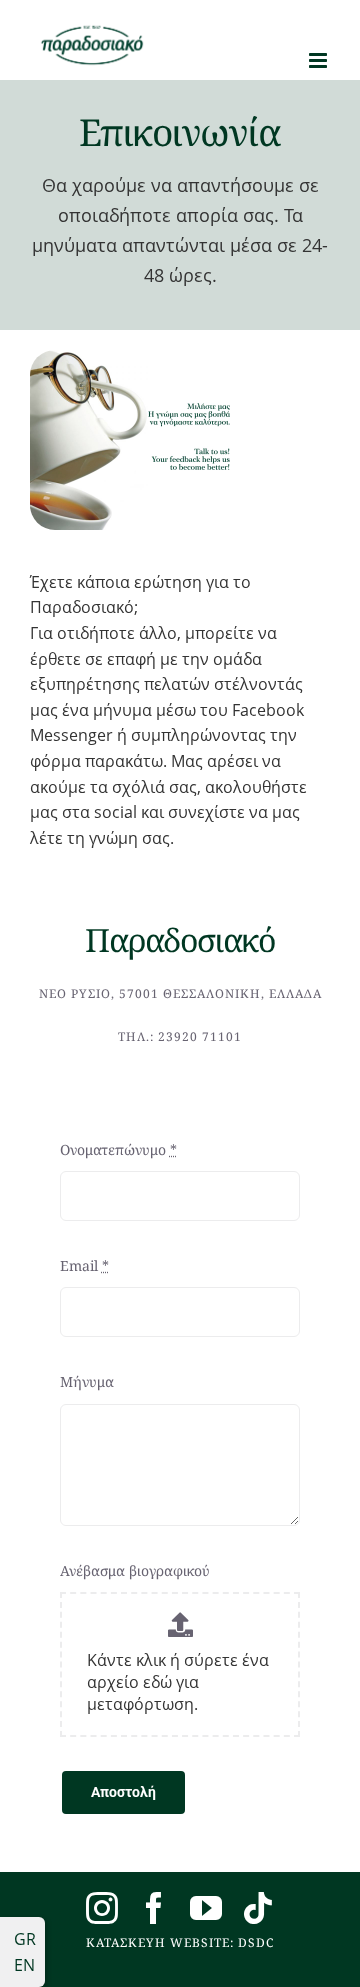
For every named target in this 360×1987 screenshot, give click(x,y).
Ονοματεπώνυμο (118, 1149)
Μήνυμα (87, 1381)
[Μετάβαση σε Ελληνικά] (22, 1939)
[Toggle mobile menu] (319, 60)
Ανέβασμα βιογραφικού (135, 1570)
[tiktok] (258, 1908)
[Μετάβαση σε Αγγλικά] (22, 1965)
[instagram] (102, 1908)
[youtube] (206, 1908)
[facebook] (154, 1908)
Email (84, 1265)
